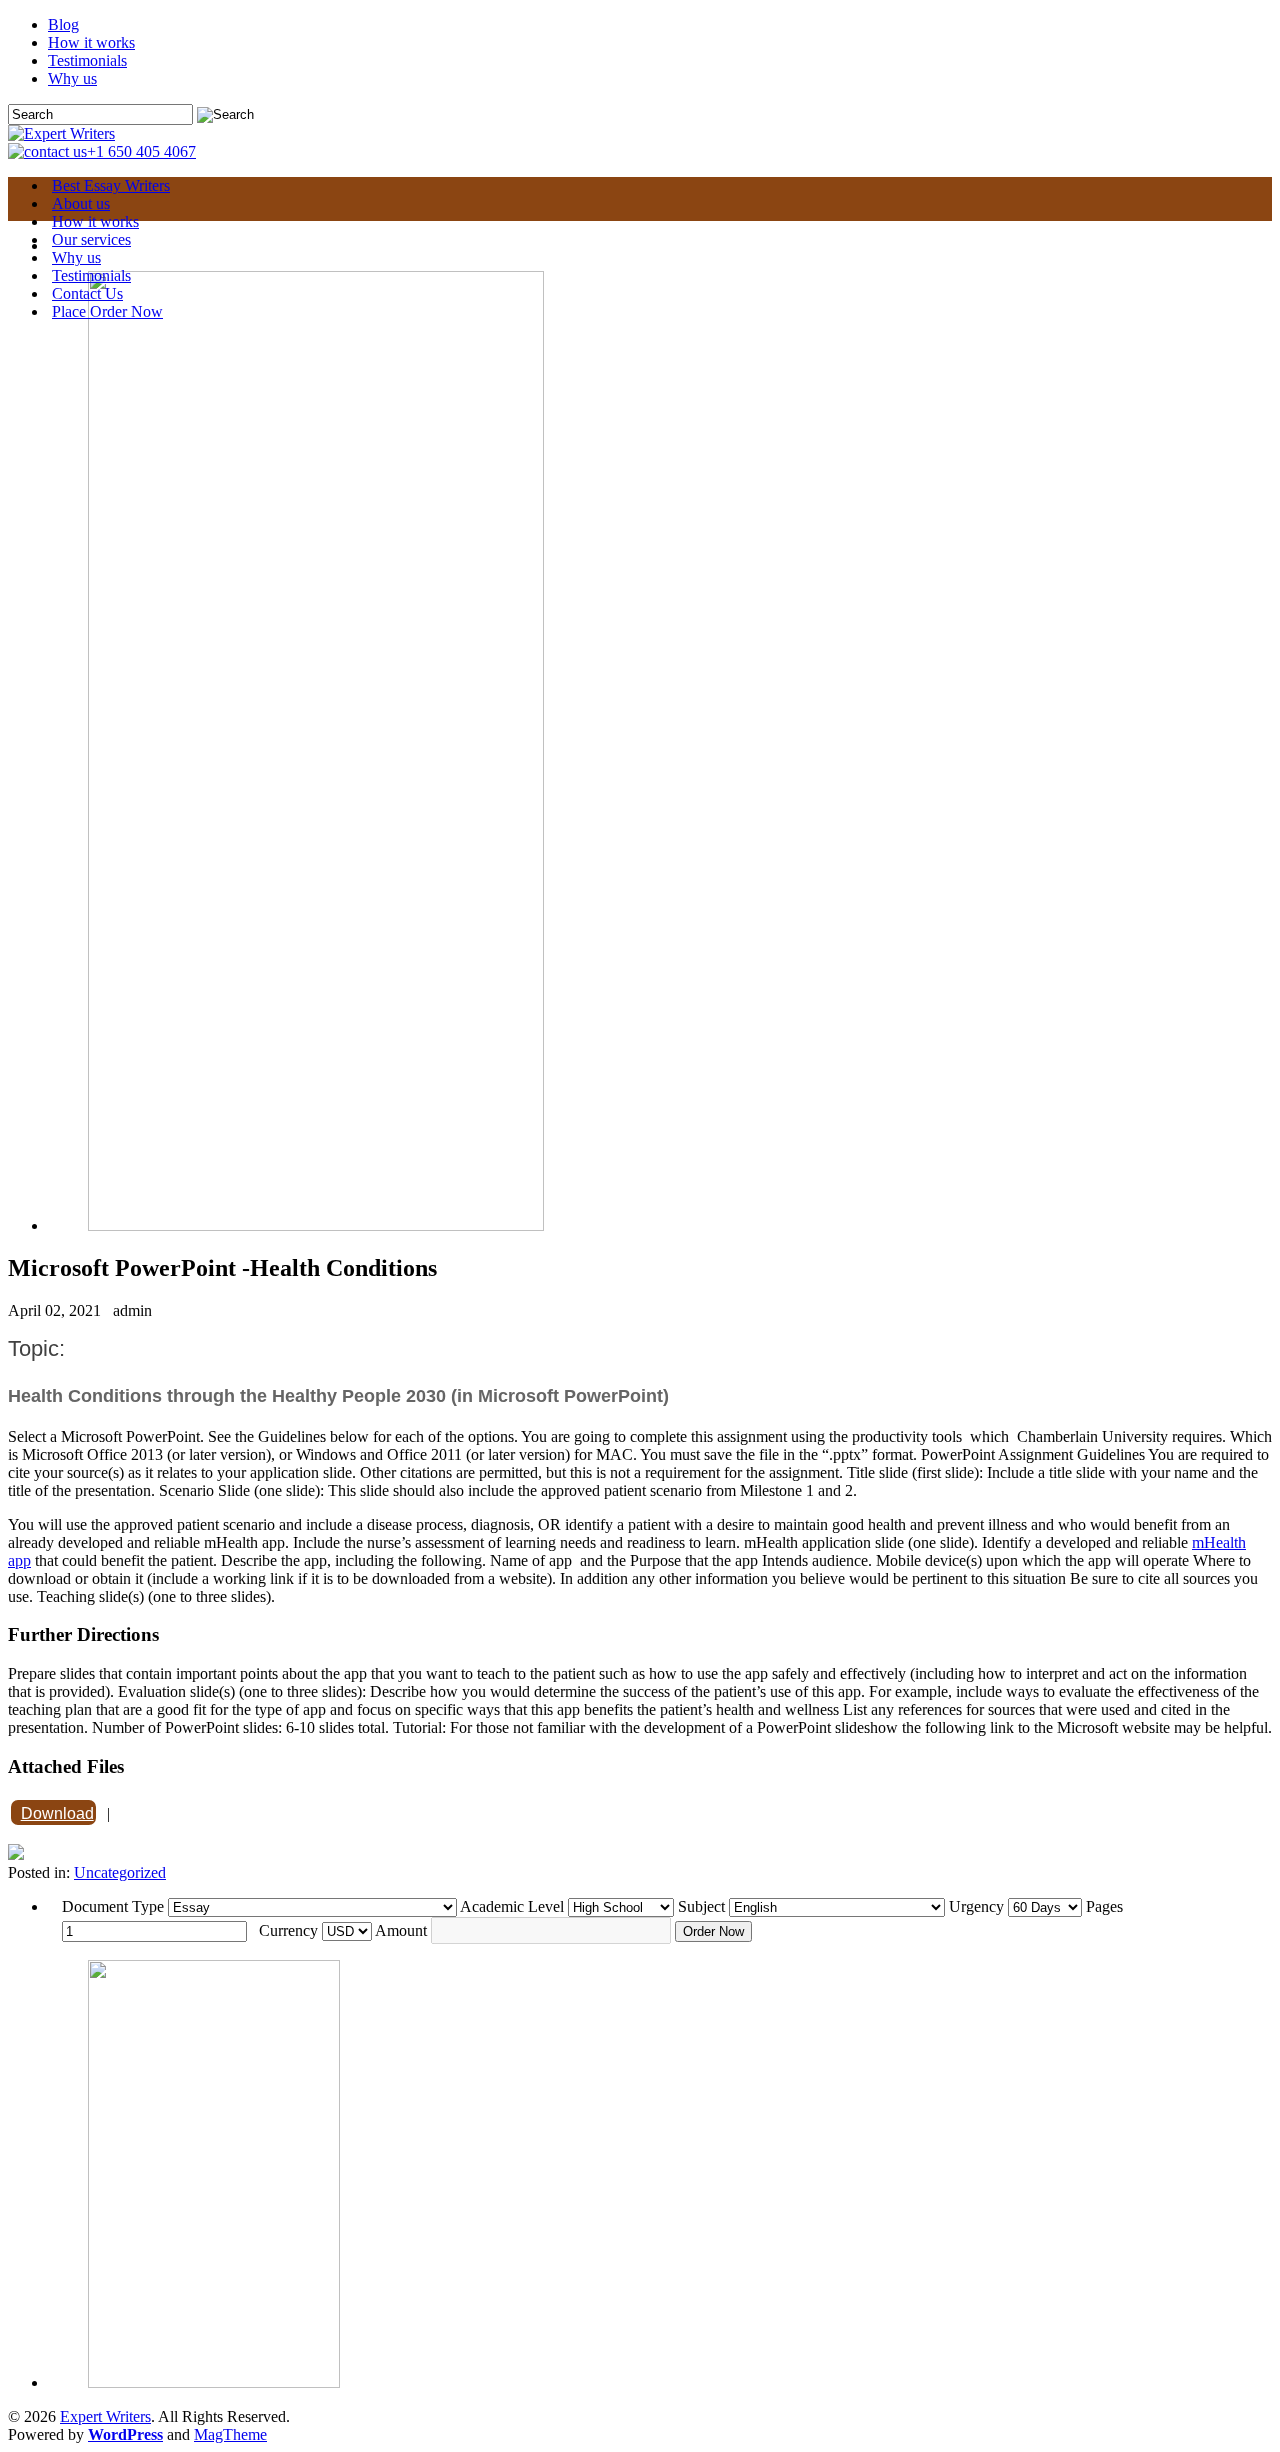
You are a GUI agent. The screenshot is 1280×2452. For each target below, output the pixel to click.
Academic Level (512, 1906)
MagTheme (230, 2434)
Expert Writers (105, 2416)
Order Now (713, 1931)
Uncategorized (120, 1872)
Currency (288, 1930)
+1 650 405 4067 (141, 151)
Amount (401, 1930)
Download (57, 1813)
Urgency (976, 1906)
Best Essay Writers (111, 185)
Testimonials (87, 60)
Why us (72, 78)
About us (81, 203)
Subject (701, 1906)
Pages (1104, 1906)
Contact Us (87, 293)
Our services (91, 239)
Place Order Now (107, 311)
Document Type (113, 1906)
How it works (91, 42)
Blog (63, 24)
